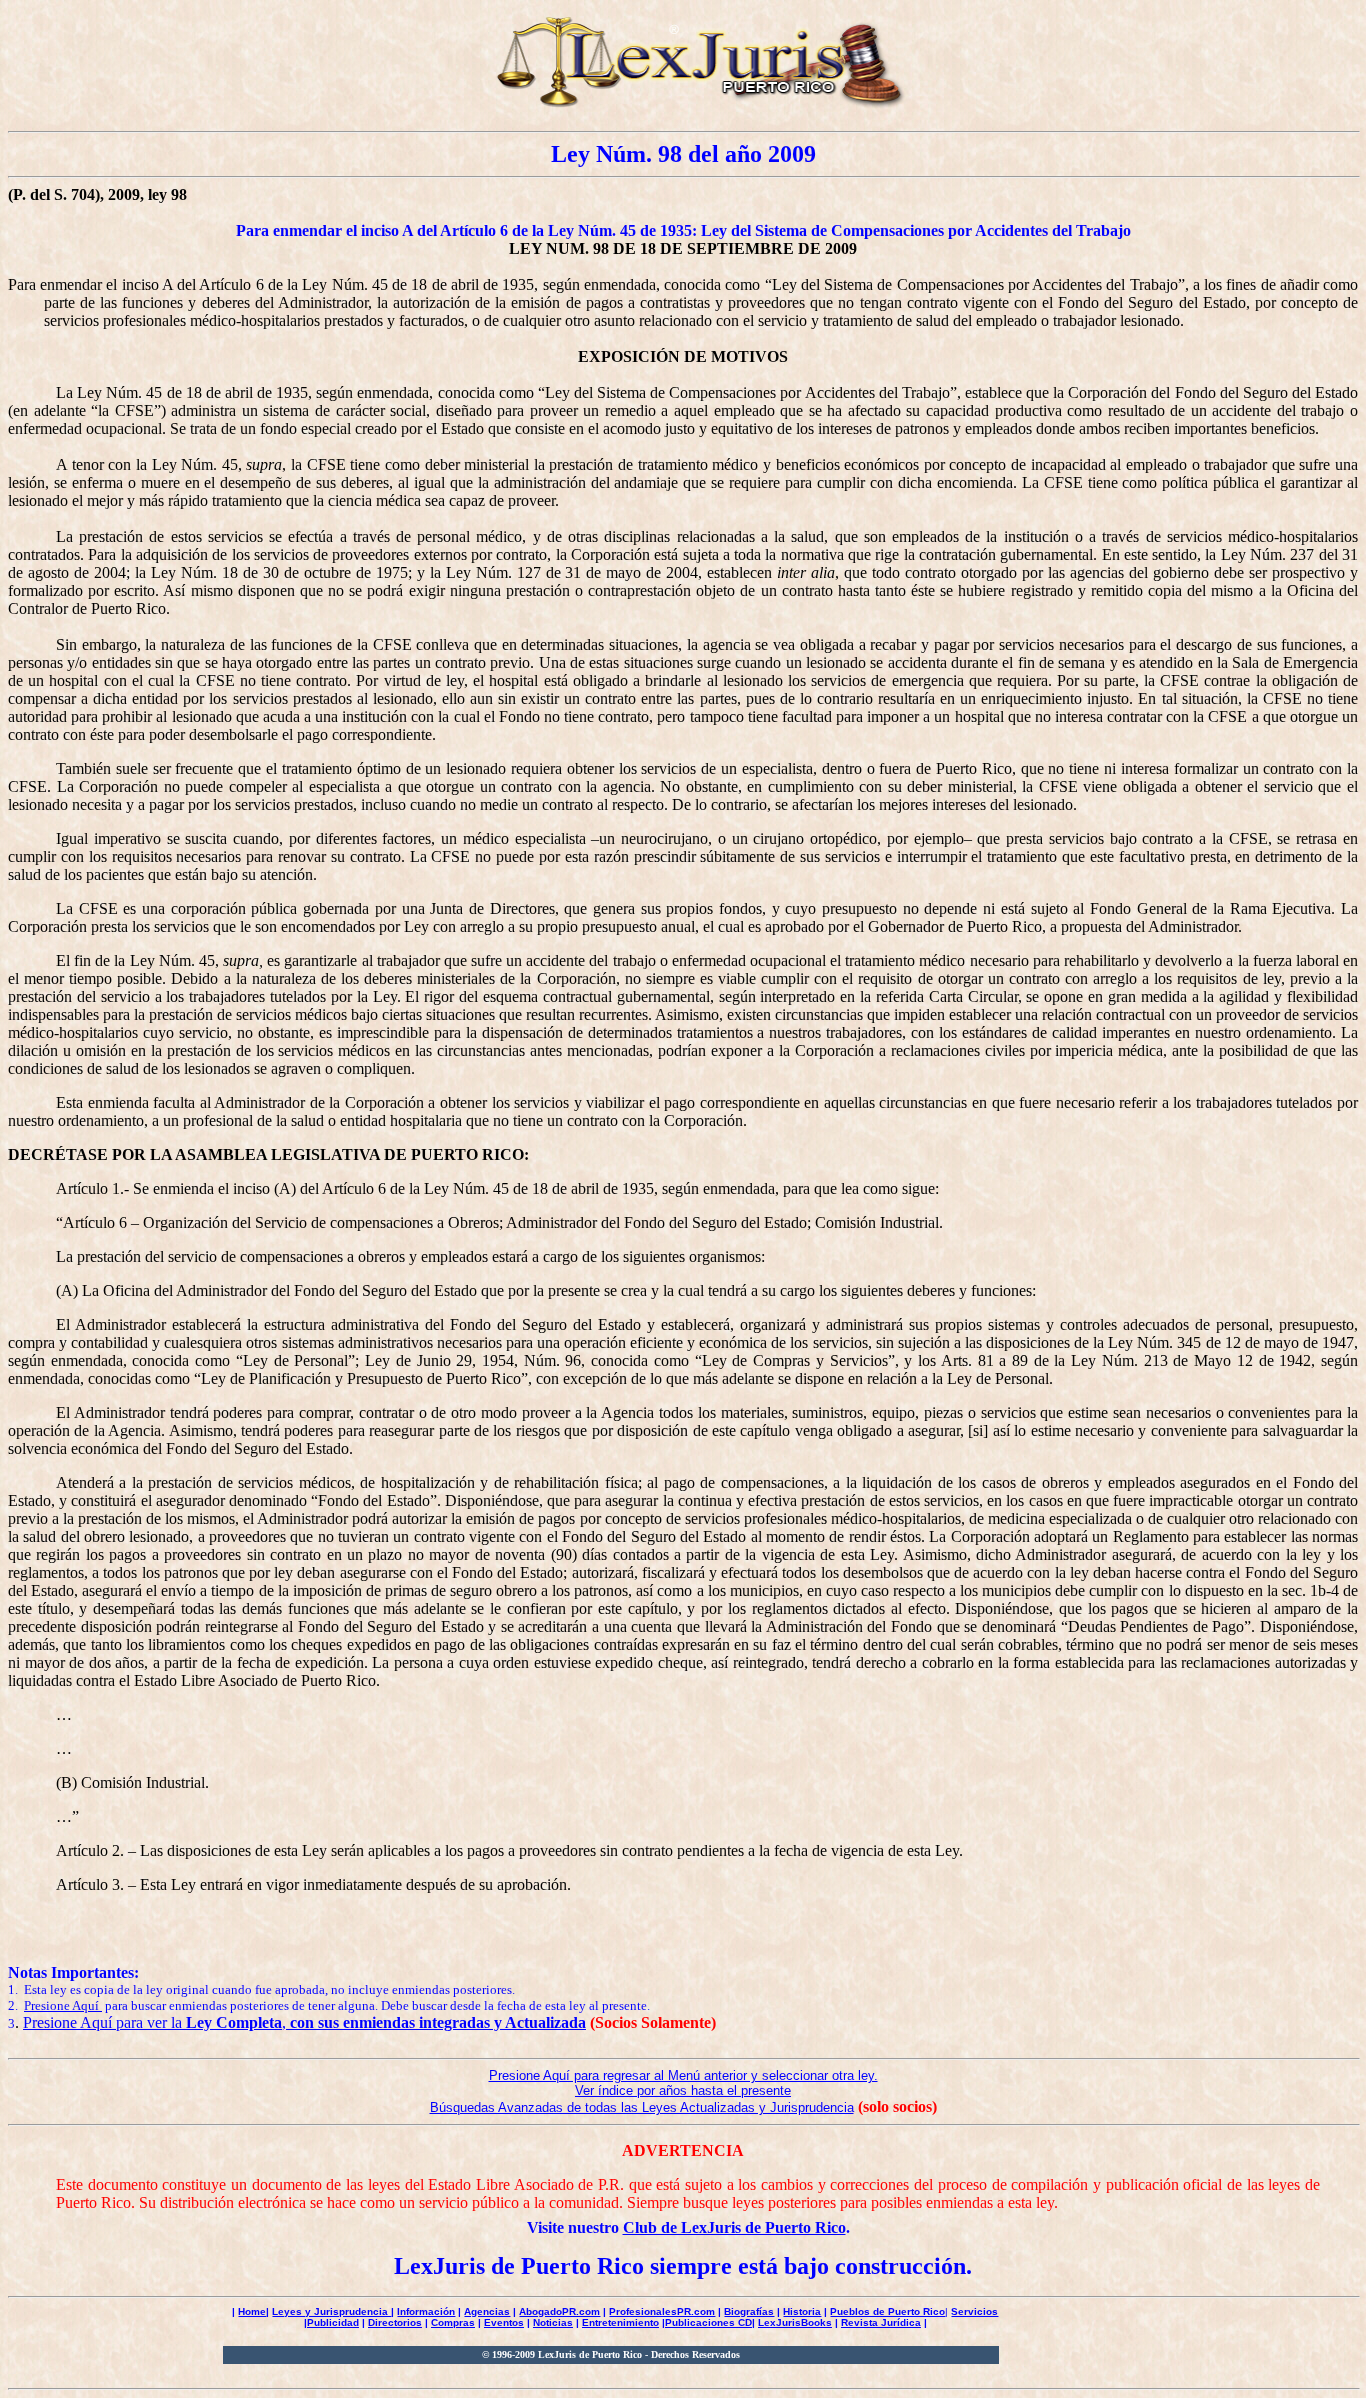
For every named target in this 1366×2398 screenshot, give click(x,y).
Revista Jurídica (881, 2322)
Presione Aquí (63, 2005)
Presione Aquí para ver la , (304, 2022)
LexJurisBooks (795, 2322)
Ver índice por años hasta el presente (683, 2090)
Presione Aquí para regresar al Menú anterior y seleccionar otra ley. (683, 2075)
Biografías (749, 2311)
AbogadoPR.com (559, 2311)
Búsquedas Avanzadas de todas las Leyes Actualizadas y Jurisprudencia (642, 2107)
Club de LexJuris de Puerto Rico (734, 2227)
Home (252, 2311)
